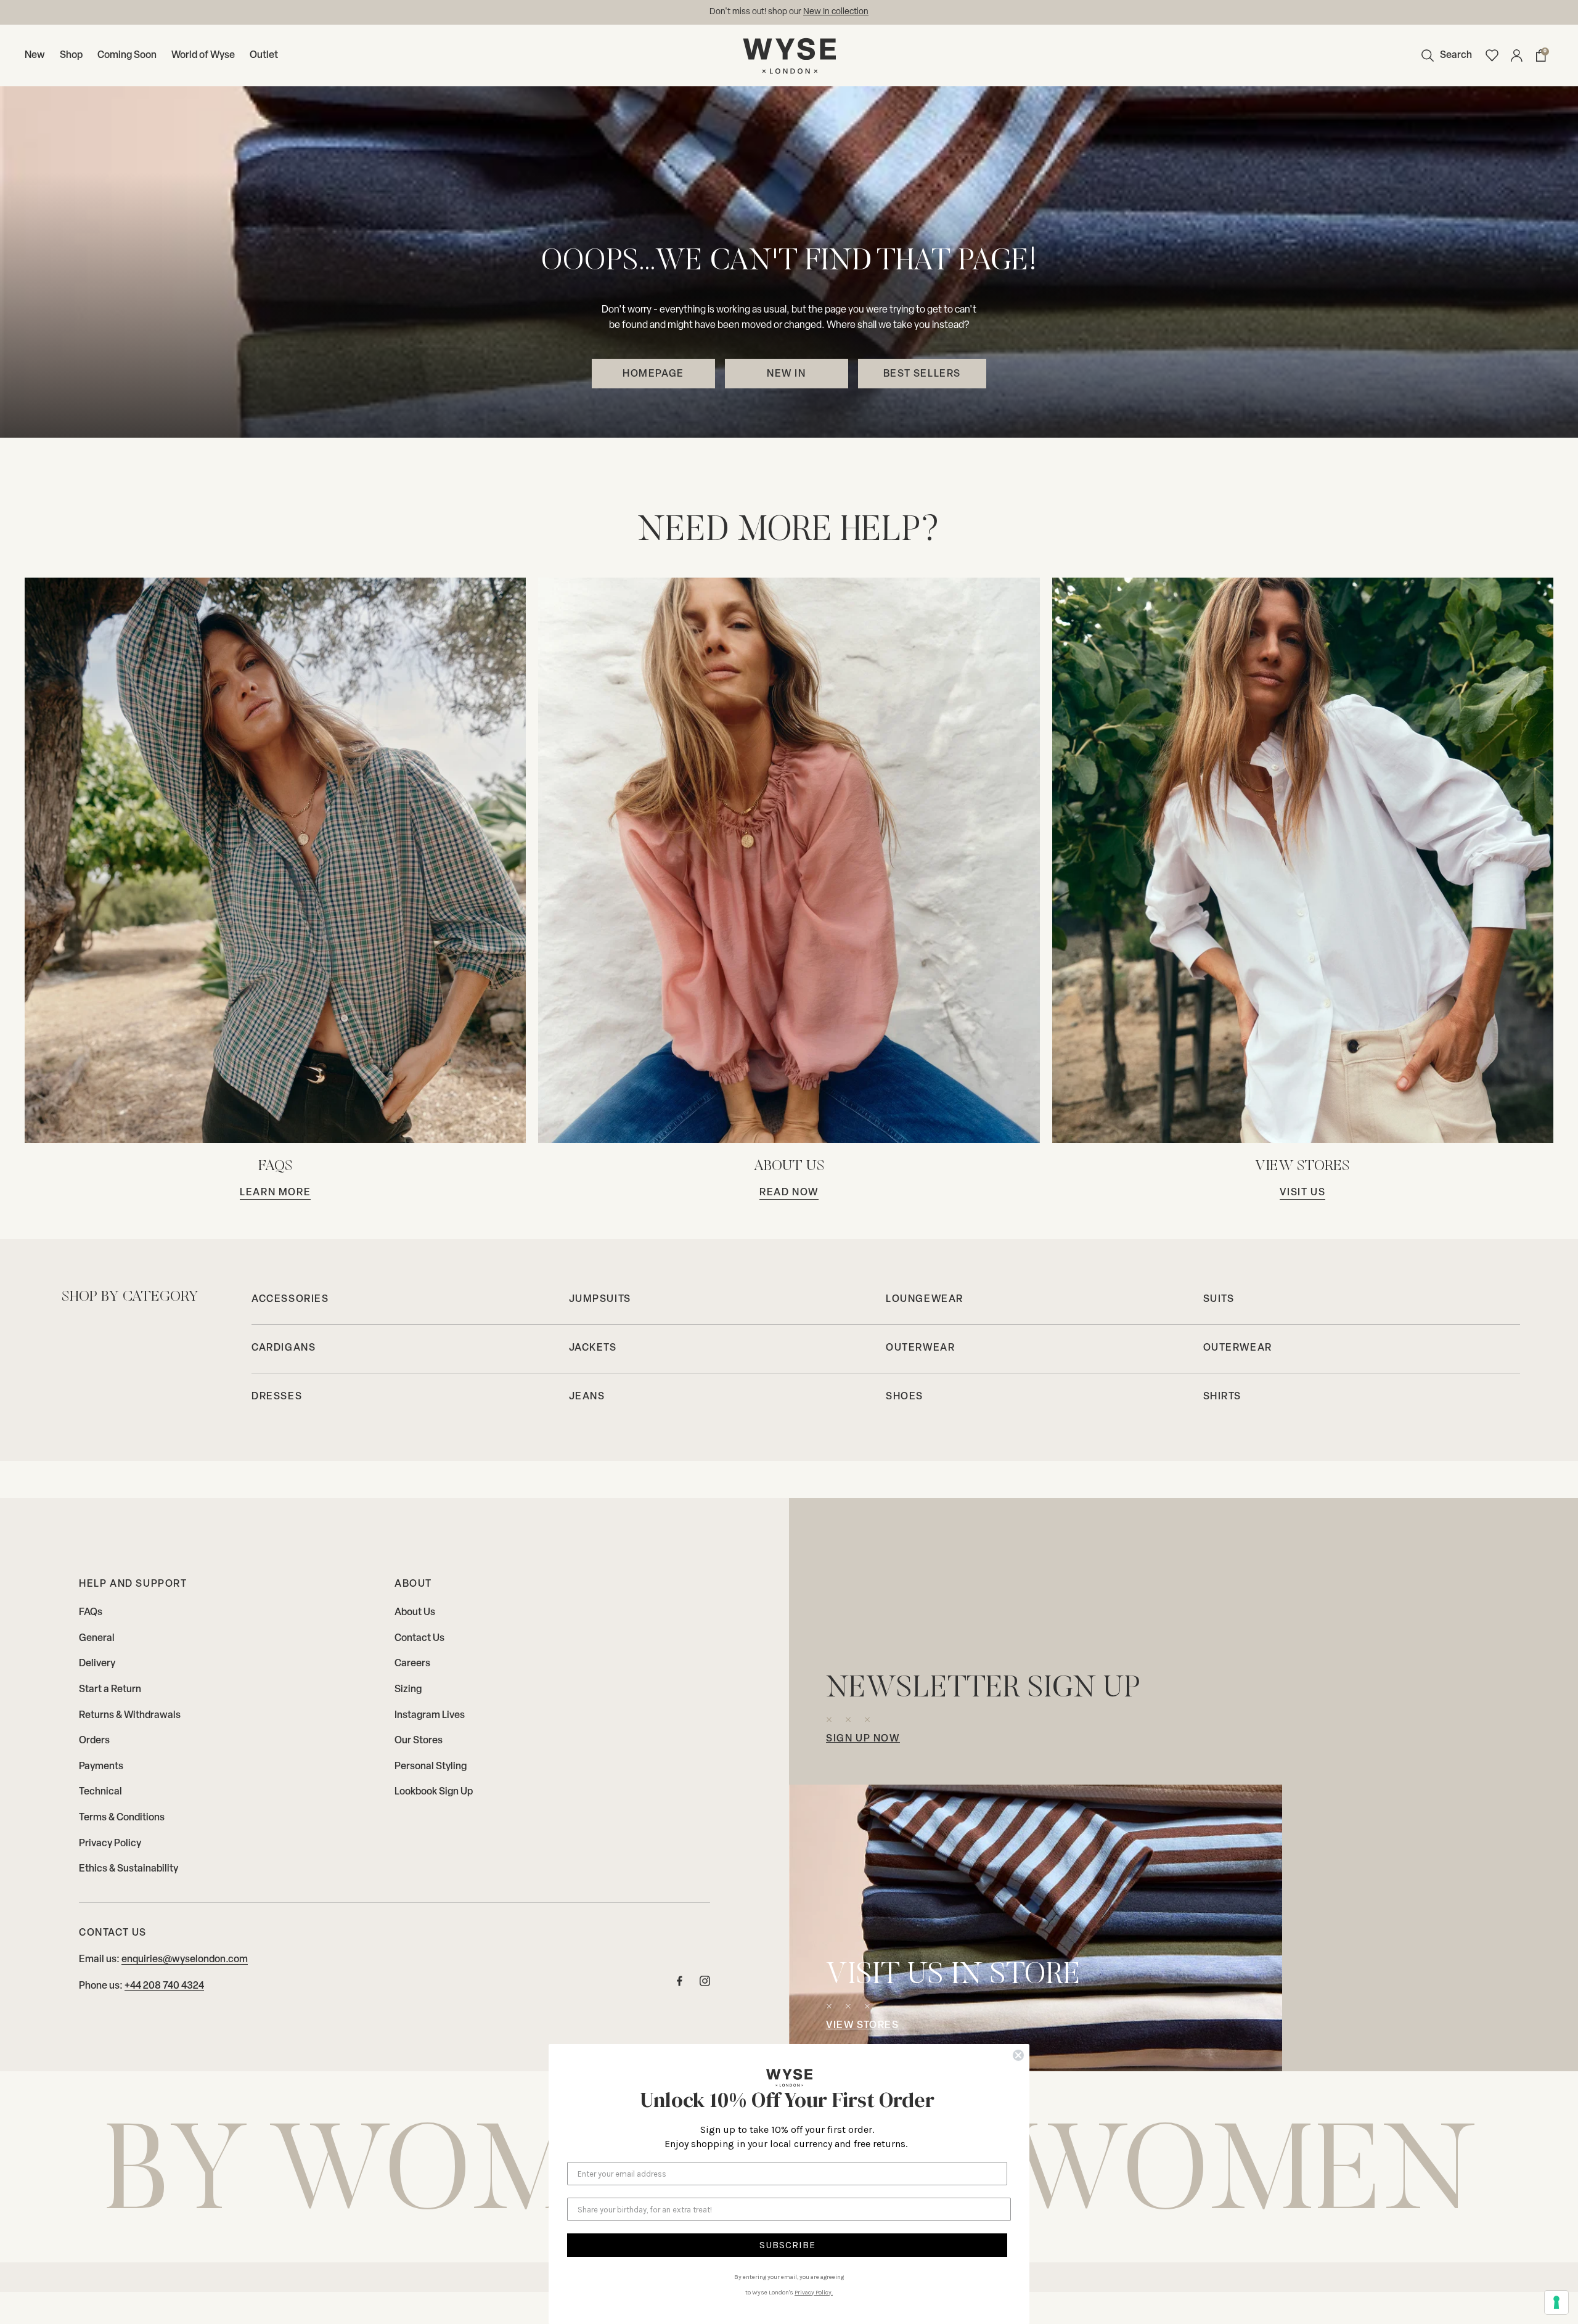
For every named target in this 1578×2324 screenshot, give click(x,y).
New (35, 55)
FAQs (91, 1613)
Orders (94, 1741)
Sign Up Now (863, 1739)
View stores (863, 2026)
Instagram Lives (430, 1716)
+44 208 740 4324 (164, 1986)
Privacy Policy (110, 1844)
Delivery (97, 1664)
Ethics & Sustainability (129, 1869)
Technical (100, 1792)
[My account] (1516, 55)
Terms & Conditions (122, 1818)
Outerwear (920, 1348)
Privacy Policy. (814, 2293)
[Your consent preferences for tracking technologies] (1556, 2302)
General (97, 1639)
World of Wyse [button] (203, 55)
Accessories (290, 1299)
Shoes (905, 1397)
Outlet (264, 55)
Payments (101, 1767)
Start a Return (110, 1690)
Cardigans (284, 1348)
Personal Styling (431, 1767)
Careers (412, 1664)
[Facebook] (680, 1984)
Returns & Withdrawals (130, 1716)
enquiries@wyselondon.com (833, 12)
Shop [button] (71, 55)
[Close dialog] (1018, 2055)
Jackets (593, 1348)
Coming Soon (127, 55)
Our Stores (419, 1741)
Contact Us (419, 1639)
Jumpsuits (600, 1299)
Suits (1219, 1299)
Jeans (587, 1397)
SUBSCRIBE (787, 2245)
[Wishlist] (1492, 55)
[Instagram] (705, 1984)
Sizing (408, 1690)
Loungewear (925, 1299)
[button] (1444, 55)
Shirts (1223, 1397)
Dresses (277, 1397)
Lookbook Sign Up (434, 1792)
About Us (415, 1613)
